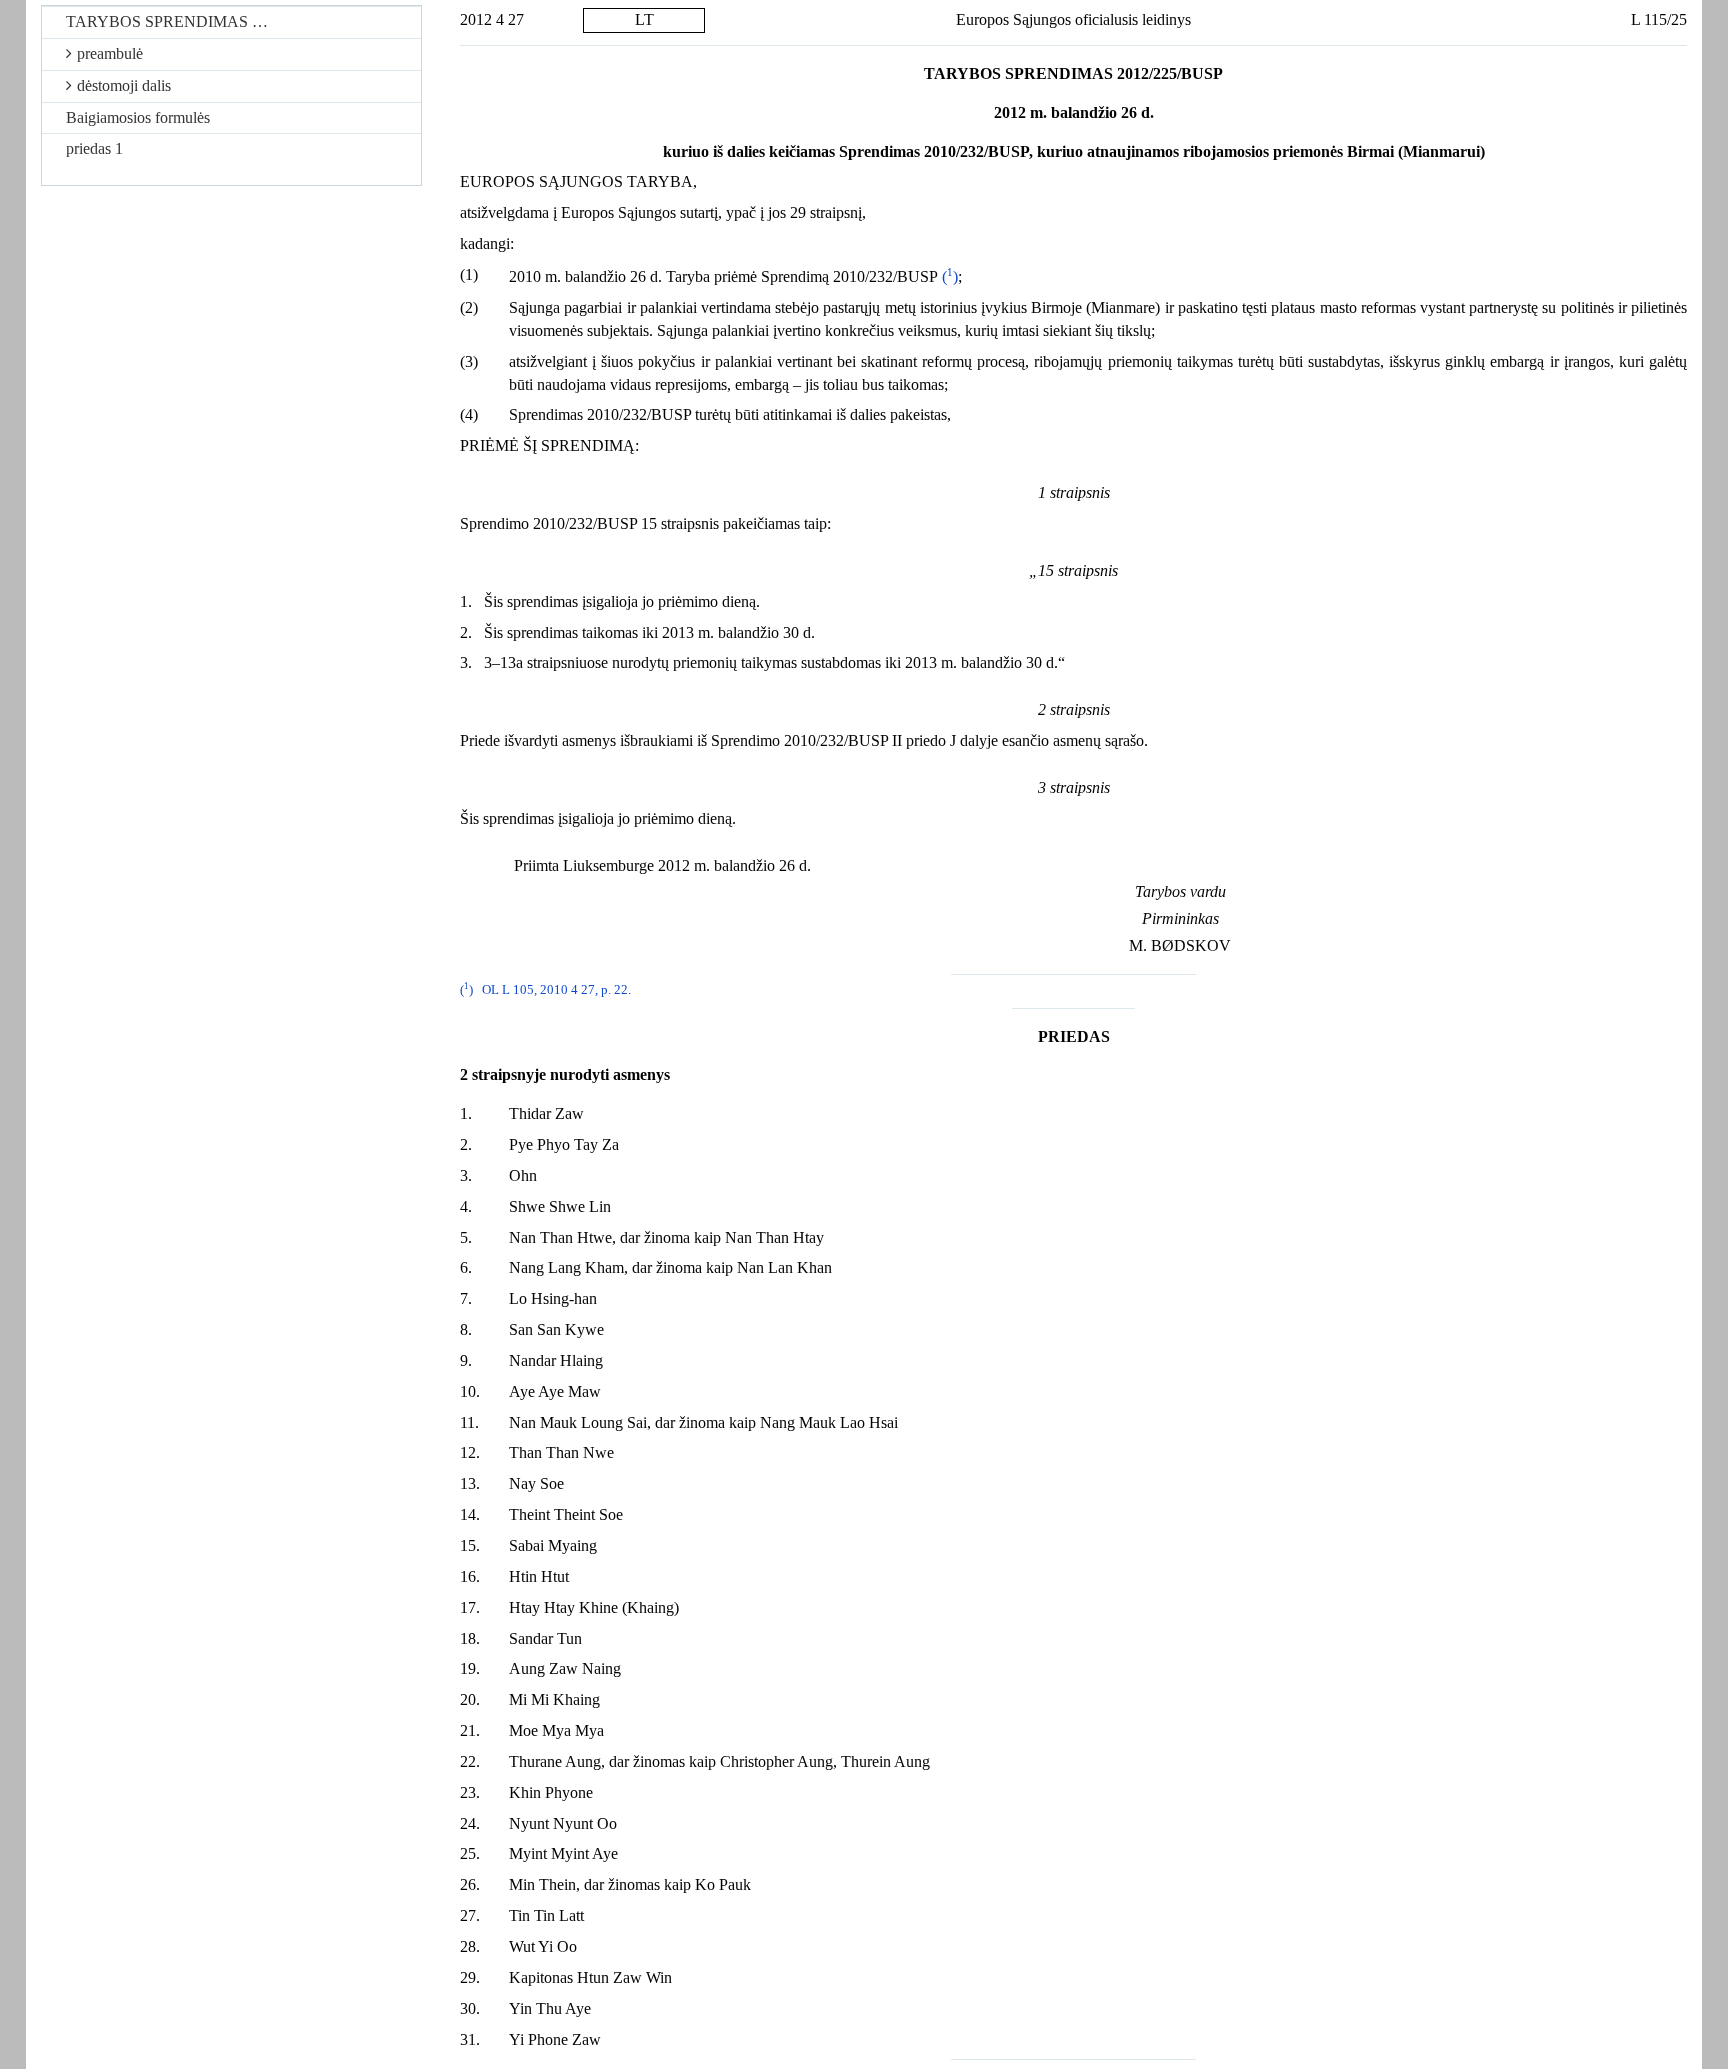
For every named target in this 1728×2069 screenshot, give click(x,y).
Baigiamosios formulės (138, 117)
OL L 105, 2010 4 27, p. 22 (555, 990)
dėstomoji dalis (124, 85)
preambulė (110, 53)
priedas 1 (94, 148)
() (950, 276)
